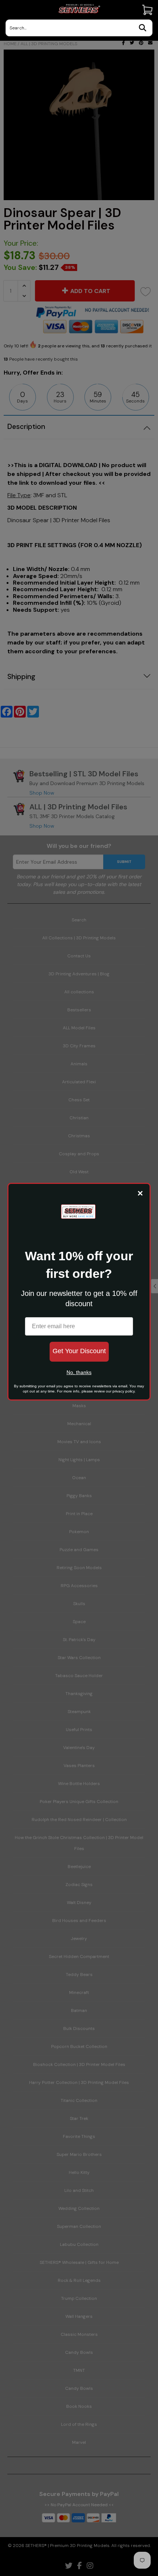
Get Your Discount (79, 1351)
